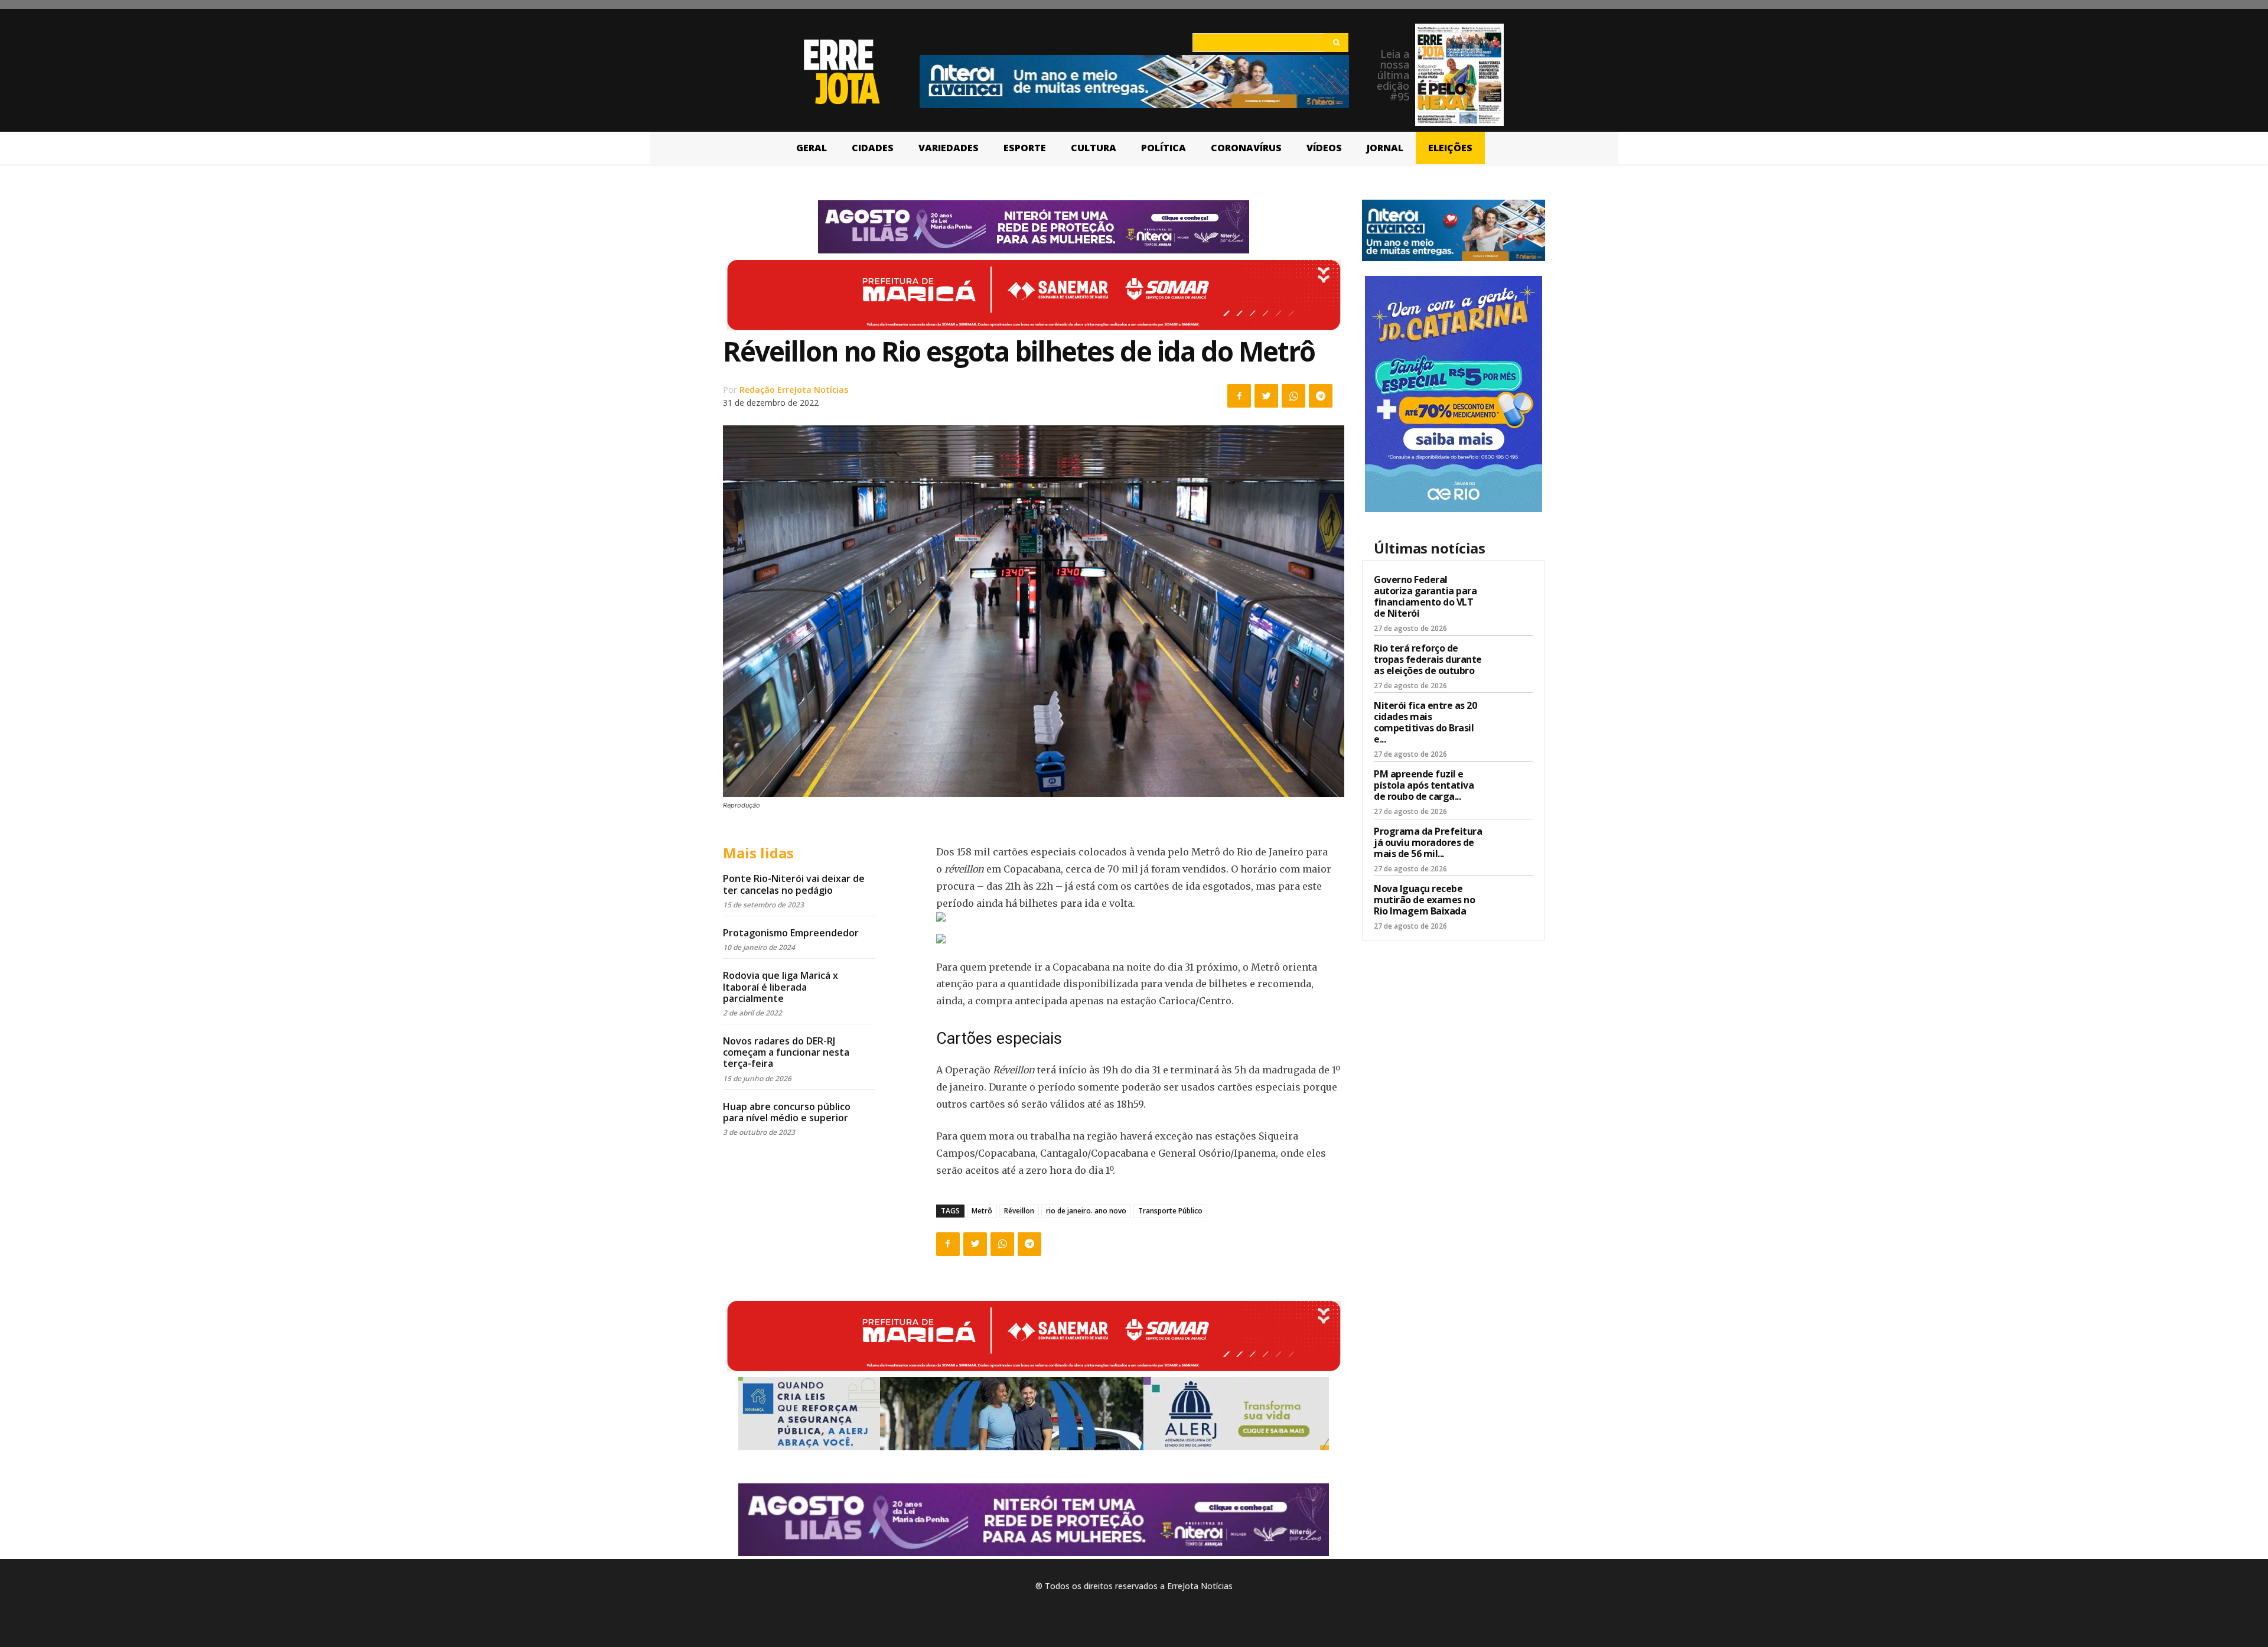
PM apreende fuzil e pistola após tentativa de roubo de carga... (1424, 785)
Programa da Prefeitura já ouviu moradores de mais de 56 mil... (1428, 842)
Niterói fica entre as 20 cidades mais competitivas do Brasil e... (1425, 722)
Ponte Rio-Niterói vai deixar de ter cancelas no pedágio (794, 884)
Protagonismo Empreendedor (791, 933)
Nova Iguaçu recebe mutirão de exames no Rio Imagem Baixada (1424, 900)
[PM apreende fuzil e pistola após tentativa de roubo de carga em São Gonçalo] (1513, 787)
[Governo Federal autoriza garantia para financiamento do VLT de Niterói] (1513, 593)
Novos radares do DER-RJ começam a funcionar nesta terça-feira (786, 1052)
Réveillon (1019, 1211)
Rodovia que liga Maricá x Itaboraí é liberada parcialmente (781, 987)
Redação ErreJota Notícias (794, 390)
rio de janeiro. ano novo (1086, 1211)
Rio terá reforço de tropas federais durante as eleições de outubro (1428, 659)
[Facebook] (1239, 396)
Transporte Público (1170, 1211)
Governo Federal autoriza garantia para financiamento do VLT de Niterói (1425, 597)
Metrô (982, 1211)
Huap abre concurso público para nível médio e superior (787, 1112)
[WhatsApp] (1293, 396)
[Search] (1336, 43)
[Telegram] (1321, 396)
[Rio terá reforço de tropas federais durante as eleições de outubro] (1513, 661)
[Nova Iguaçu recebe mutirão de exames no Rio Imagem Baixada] (1513, 901)
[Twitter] (1266, 396)
